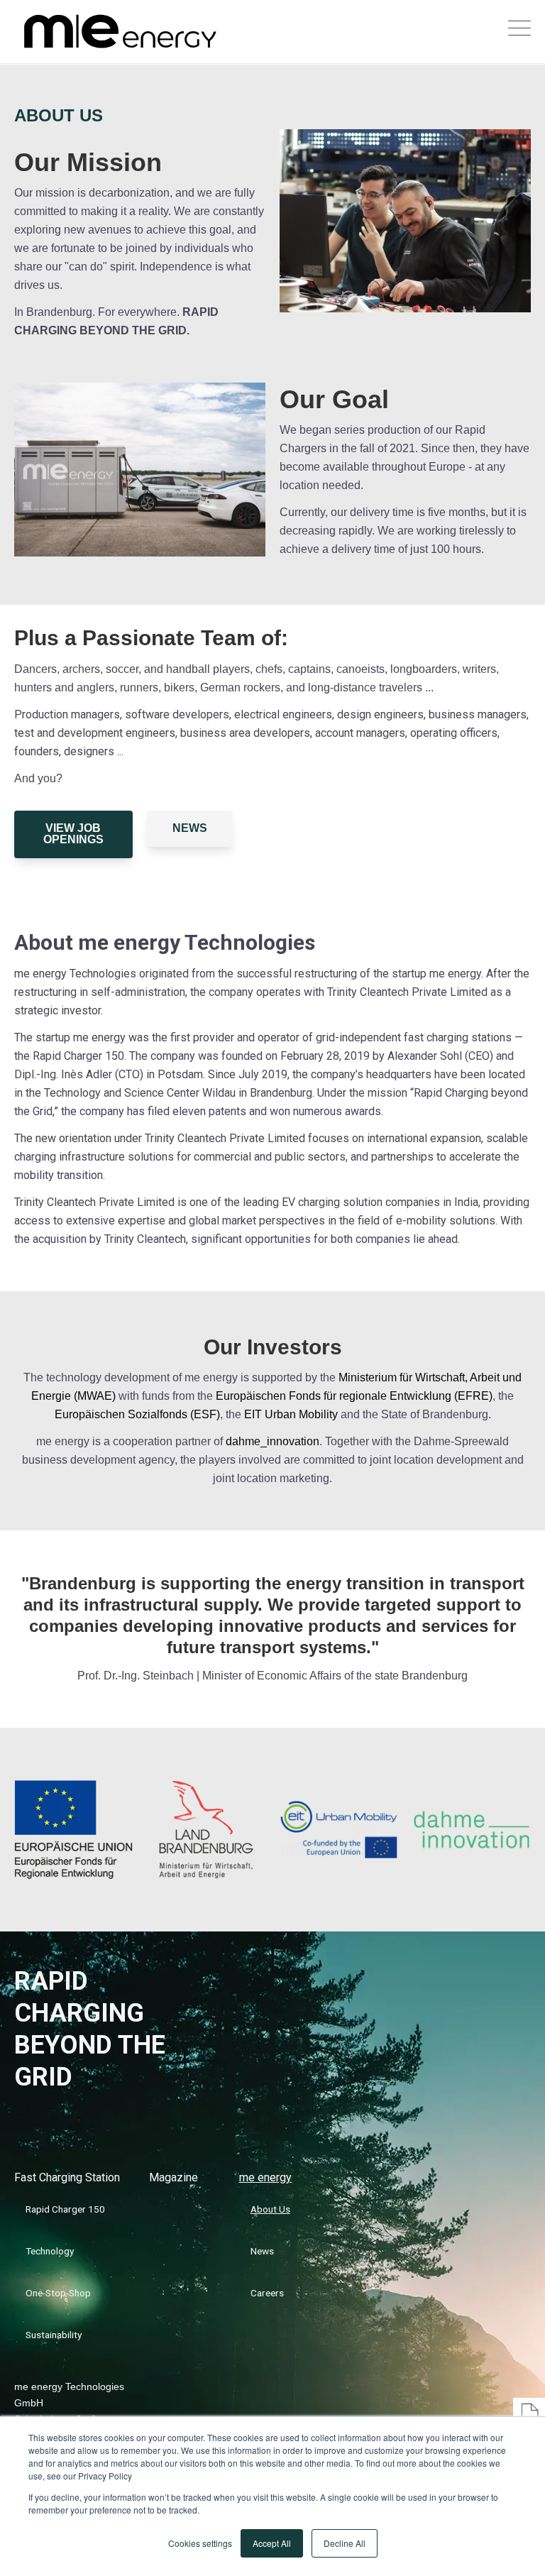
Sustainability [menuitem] (54, 2335)
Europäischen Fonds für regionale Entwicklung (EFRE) (354, 1396)
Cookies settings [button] (200, 2543)
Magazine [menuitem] (174, 2177)
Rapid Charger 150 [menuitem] (65, 2209)
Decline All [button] (345, 2543)
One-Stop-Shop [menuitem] (58, 2293)
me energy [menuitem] (265, 2177)
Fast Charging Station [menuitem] (67, 2177)
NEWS (190, 828)
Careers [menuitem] (267, 2293)
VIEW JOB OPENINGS (73, 834)
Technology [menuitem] (50, 2251)
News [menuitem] (262, 2251)
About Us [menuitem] (270, 2209)
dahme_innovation (272, 1441)
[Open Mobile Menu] (519, 32)
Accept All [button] (272, 2543)
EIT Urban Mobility (291, 1414)
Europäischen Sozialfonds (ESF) (137, 1414)
